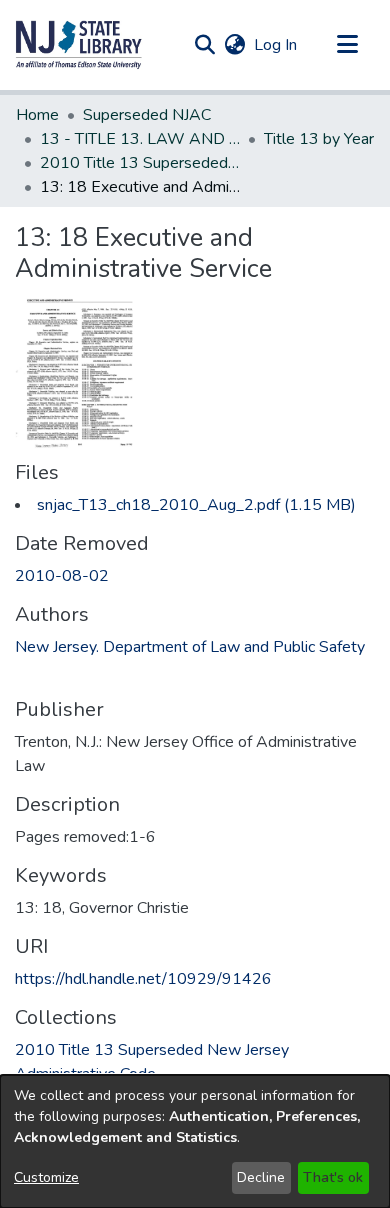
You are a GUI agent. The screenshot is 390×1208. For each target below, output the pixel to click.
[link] (196, 505)
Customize (46, 1177)
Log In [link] (276, 45)
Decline (261, 1177)
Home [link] (37, 115)
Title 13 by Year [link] (319, 139)
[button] (79, 45)
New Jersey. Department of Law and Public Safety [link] (190, 647)
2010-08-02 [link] (62, 576)
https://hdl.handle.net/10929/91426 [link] (143, 979)
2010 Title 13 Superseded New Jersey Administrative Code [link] (140, 163)
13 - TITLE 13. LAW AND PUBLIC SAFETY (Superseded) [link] (140, 139)
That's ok (333, 1177)
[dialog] (195, 1141)
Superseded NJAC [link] (147, 115)
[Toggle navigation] (347, 45)
